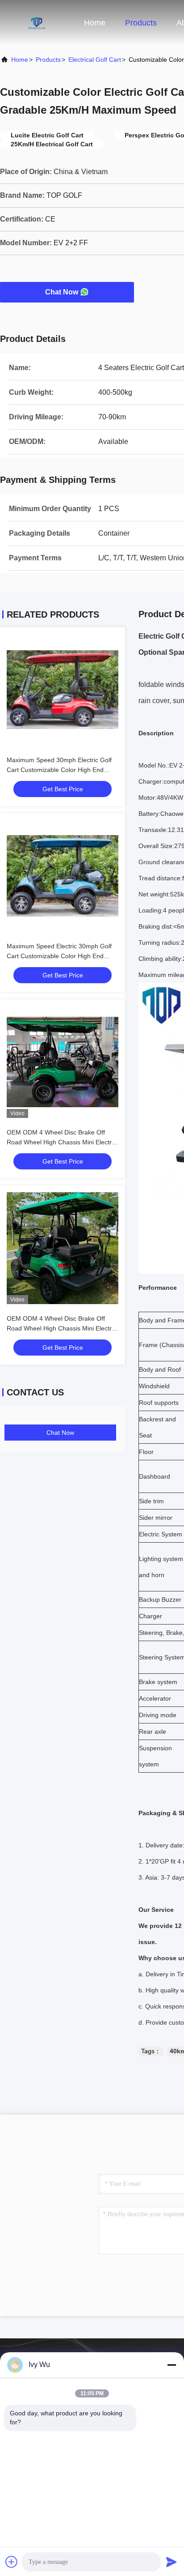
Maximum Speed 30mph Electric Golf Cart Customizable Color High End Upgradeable (59, 770)
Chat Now (62, 292)
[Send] (171, 2562)
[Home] (36, 22)
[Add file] (12, 2562)
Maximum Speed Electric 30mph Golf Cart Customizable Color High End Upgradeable (59, 956)
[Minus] (171, 2365)
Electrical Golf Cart (95, 60)
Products (141, 23)
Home (95, 23)
